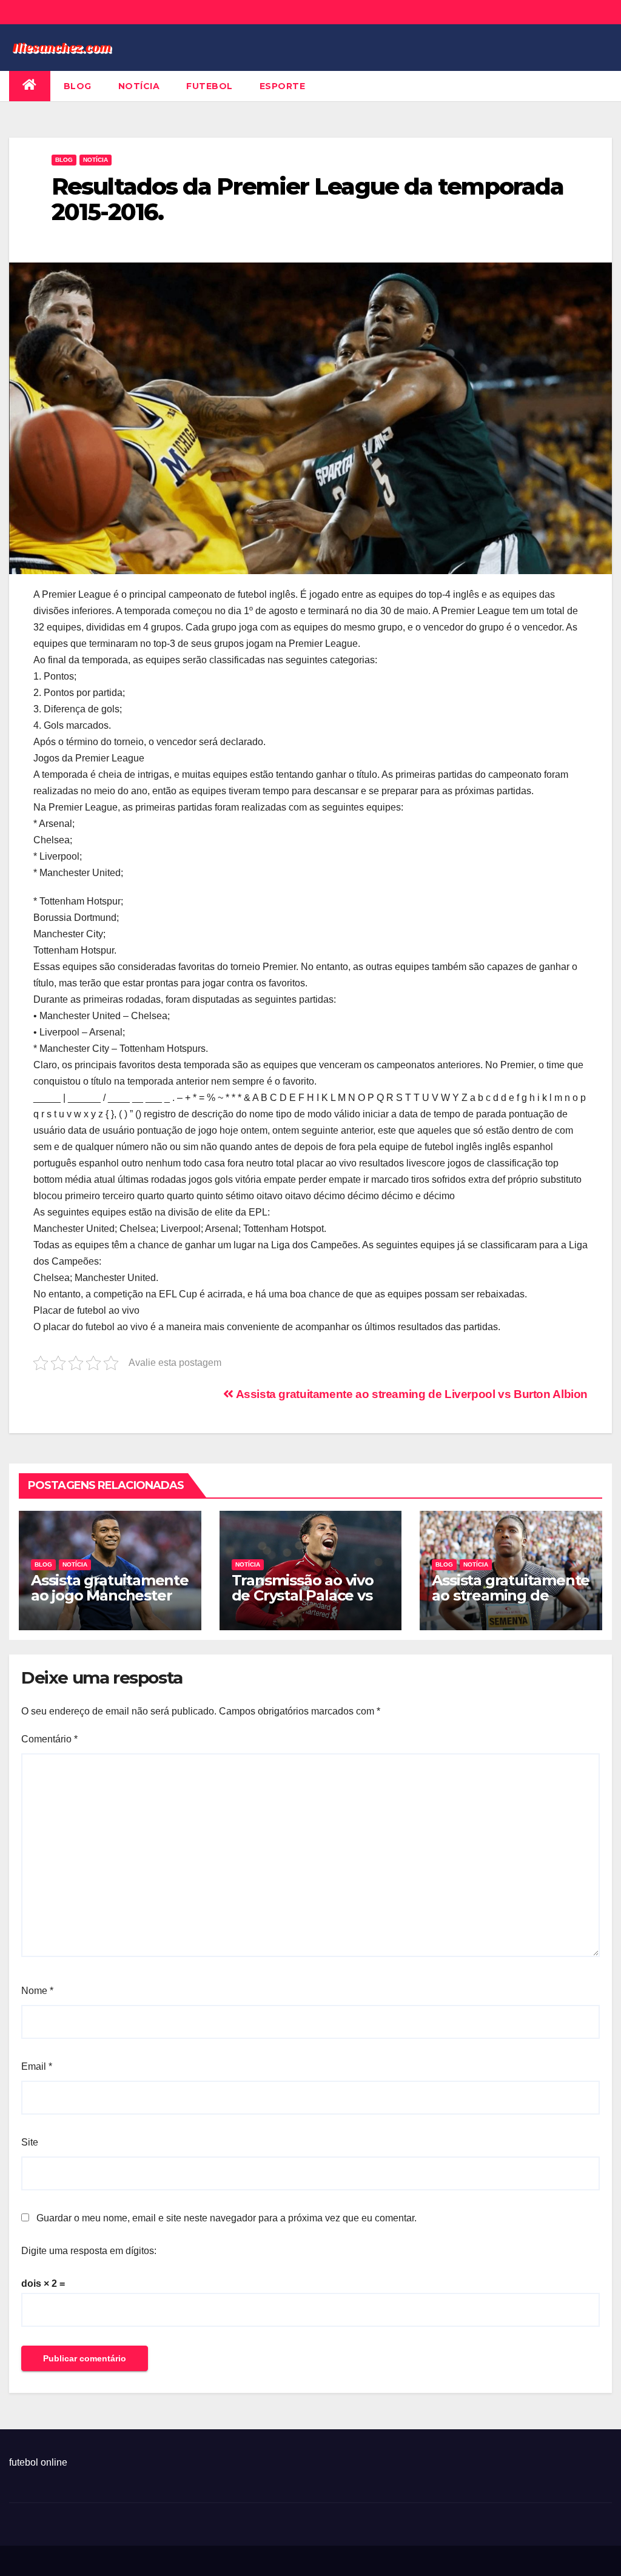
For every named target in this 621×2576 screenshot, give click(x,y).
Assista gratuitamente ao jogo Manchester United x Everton (110, 1595)
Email (37, 2066)
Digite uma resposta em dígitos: (89, 2251)
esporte (283, 86)
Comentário (49, 1739)
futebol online (38, 2462)
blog (78, 86)
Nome (37, 1991)
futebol (210, 86)
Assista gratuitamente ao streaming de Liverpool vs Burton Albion (411, 1394)
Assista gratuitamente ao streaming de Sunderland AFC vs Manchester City (511, 1603)
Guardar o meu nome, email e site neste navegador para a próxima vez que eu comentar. (227, 2218)
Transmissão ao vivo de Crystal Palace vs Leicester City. (303, 1595)
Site (30, 2142)
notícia (139, 86)
